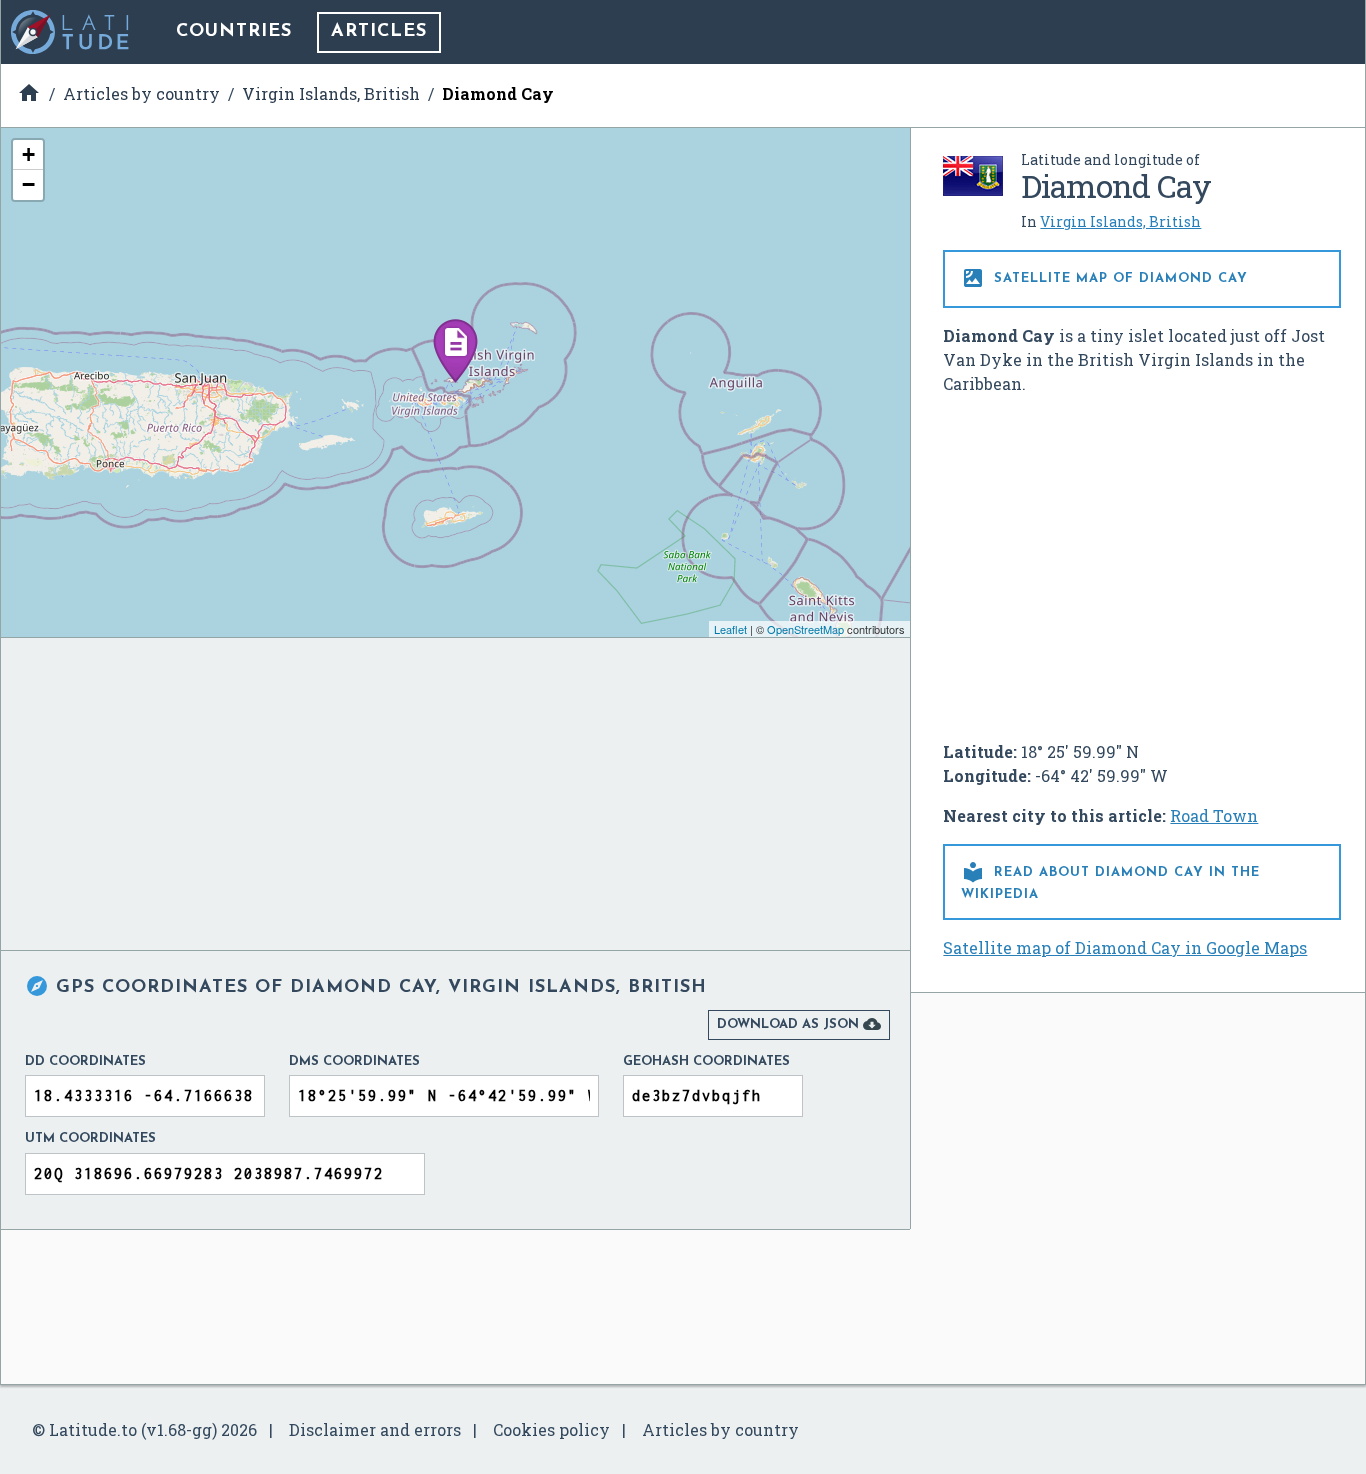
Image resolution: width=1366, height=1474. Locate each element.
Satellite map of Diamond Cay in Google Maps (1125, 947)
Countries (234, 32)
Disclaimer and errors (375, 1429)
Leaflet (730, 629)
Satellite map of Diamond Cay (1104, 278)
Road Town (1214, 815)
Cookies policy (551, 1429)
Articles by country (720, 1429)
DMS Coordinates (354, 1061)
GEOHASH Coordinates (706, 1061)
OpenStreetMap (805, 629)
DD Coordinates (85, 1061)
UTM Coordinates (90, 1138)
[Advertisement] (1142, 560)
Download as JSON (799, 1024)
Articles (379, 32)
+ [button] (28, 154)
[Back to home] (71, 32)
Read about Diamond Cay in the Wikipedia (1110, 880)
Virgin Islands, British (1120, 221)
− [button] (28, 184)
